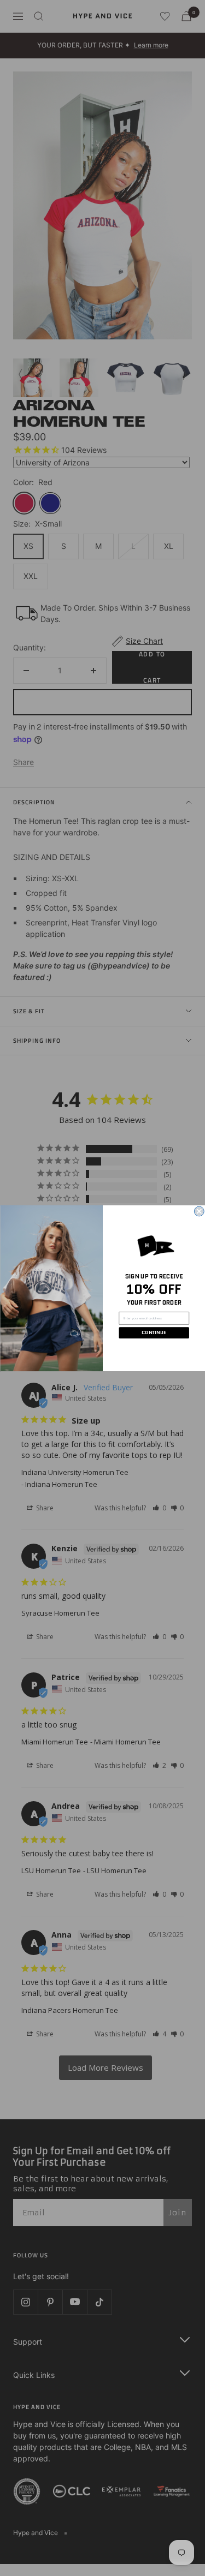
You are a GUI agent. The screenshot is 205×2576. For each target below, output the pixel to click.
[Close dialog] (199, 1211)
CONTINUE (154, 1332)
